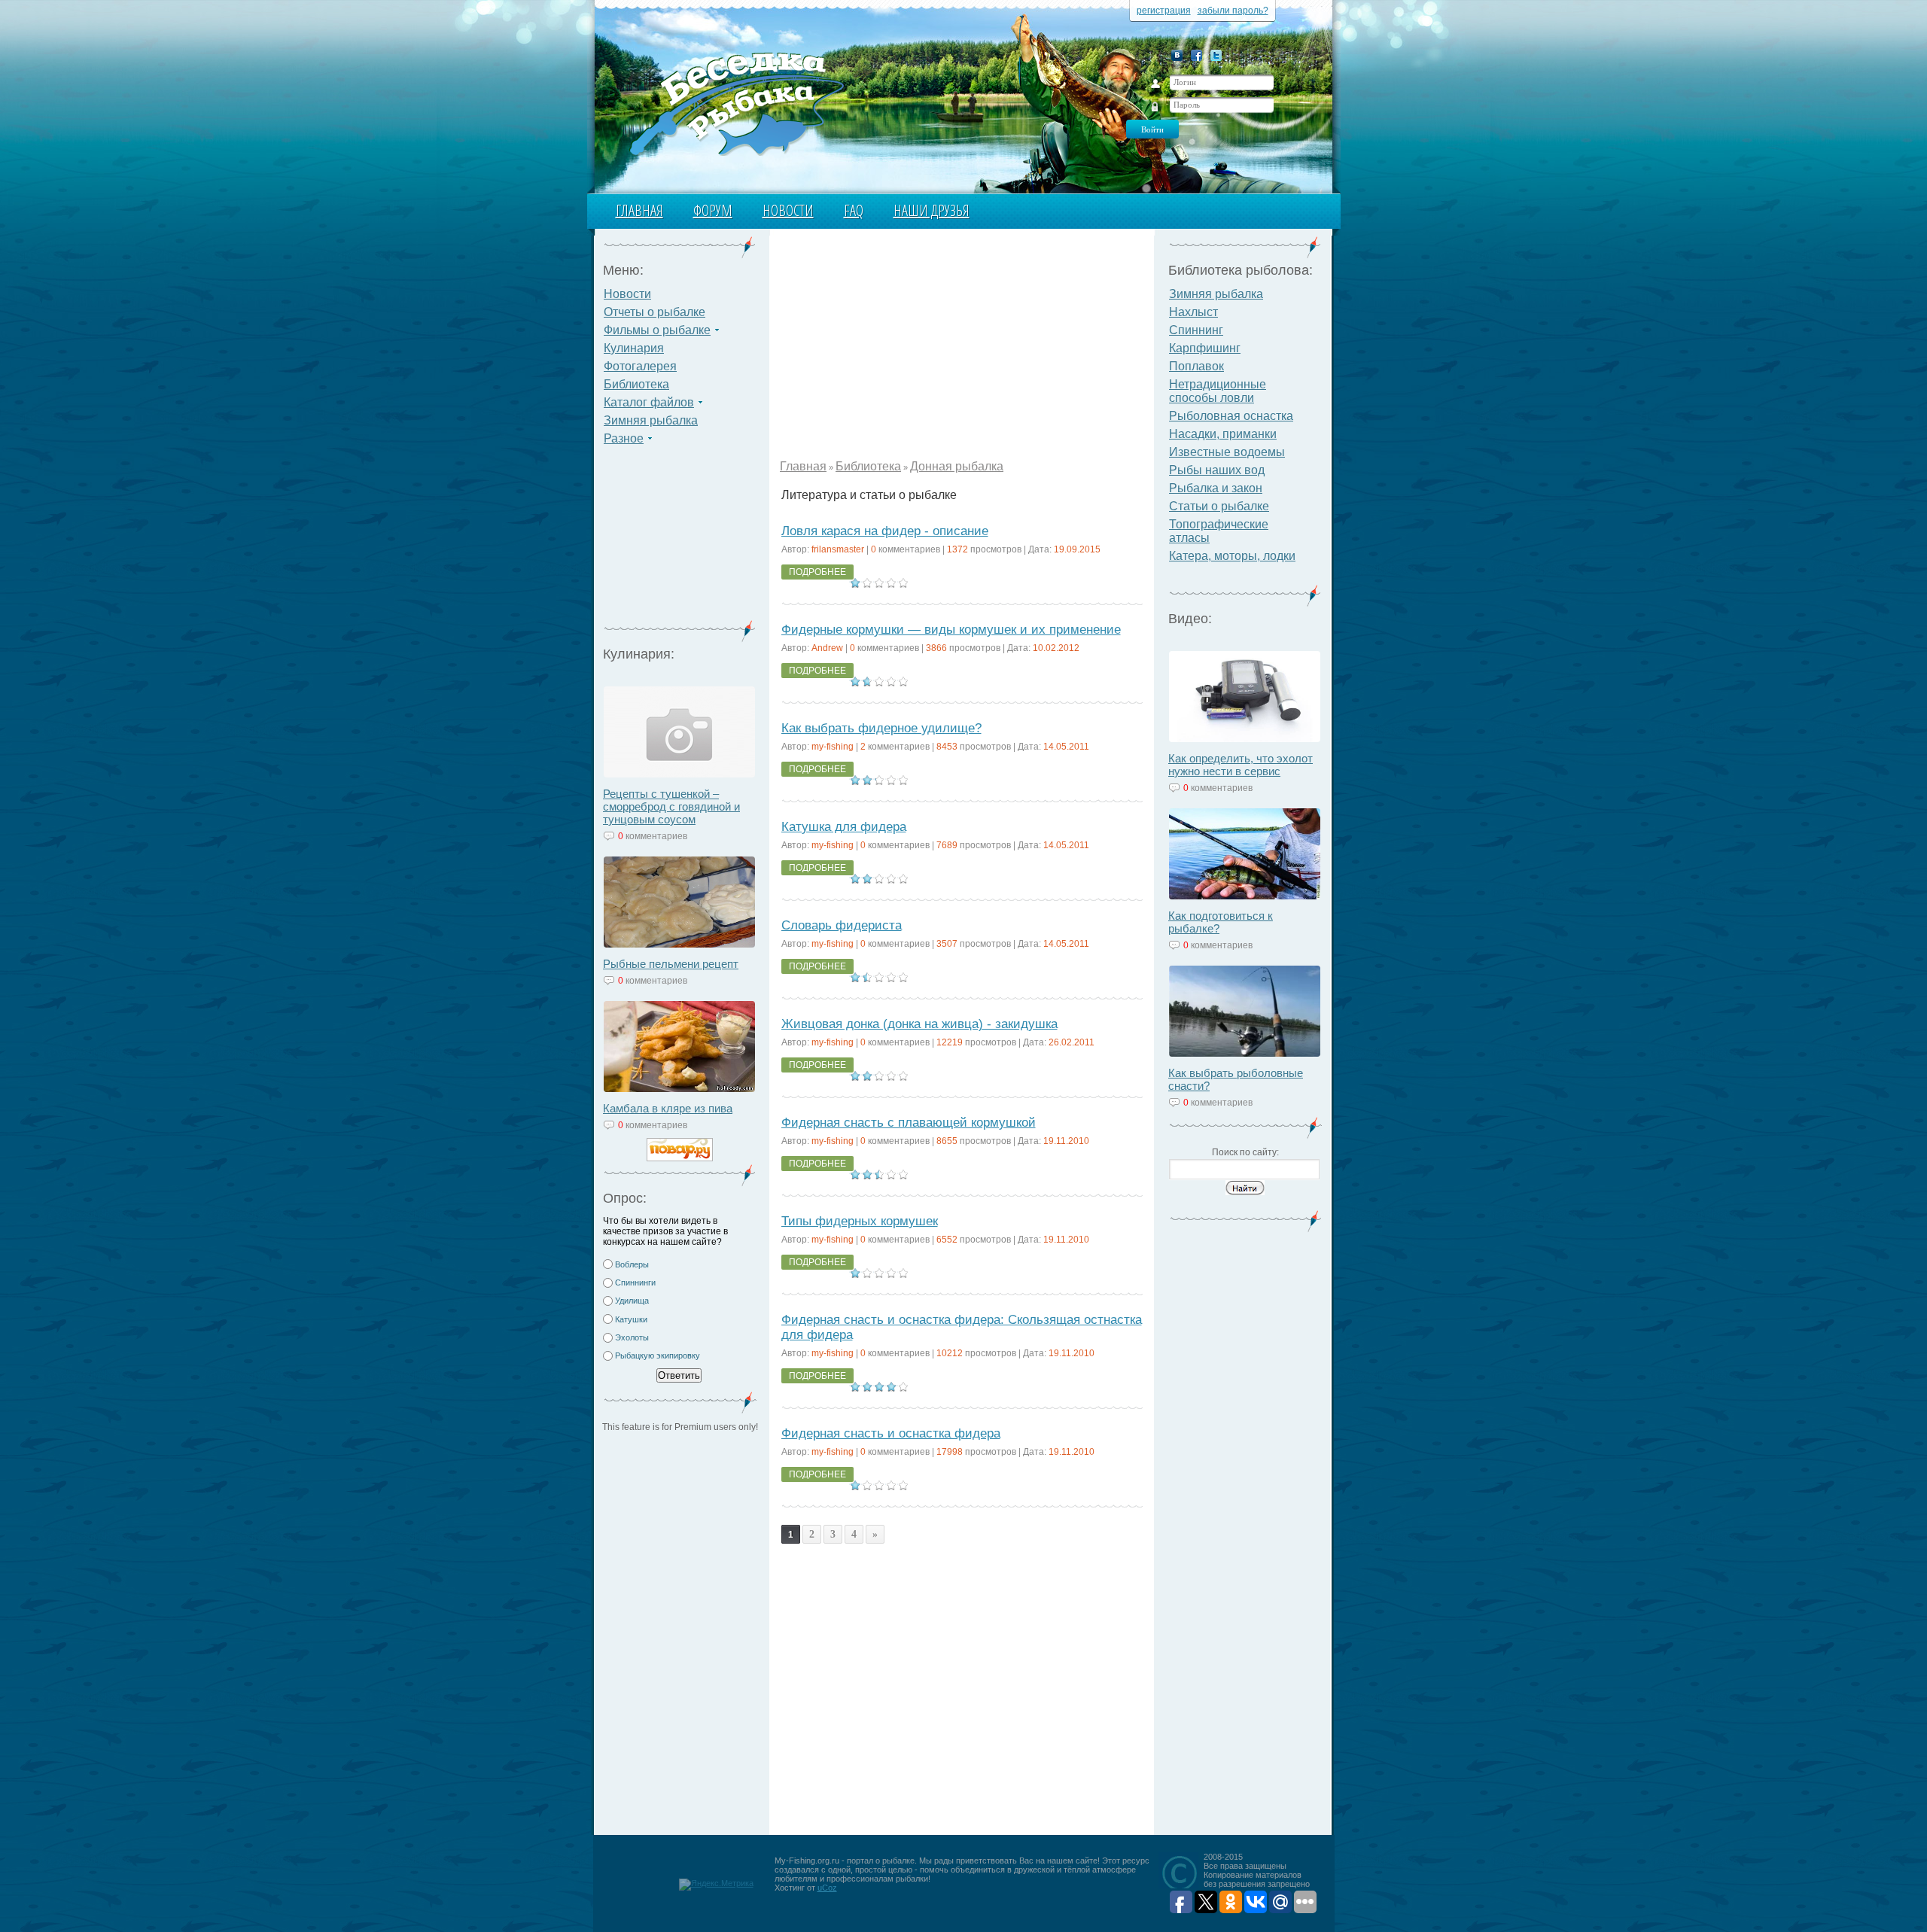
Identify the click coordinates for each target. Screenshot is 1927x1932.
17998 (950, 1452)
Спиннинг (1196, 330)
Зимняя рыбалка (651, 420)
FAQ (854, 210)
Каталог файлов (649, 402)
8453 (947, 747)
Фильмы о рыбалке (657, 330)
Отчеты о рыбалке (655, 312)
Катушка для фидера (844, 827)
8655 (947, 1141)
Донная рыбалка (957, 466)
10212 (950, 1353)
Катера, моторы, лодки (1232, 556)
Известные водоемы (1227, 452)
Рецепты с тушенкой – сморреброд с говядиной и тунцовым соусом (671, 806)
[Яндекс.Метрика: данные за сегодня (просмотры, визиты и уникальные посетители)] (716, 1885)
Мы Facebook (1196, 55)
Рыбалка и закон (1216, 488)
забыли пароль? (1233, 11)
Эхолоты (632, 1337)
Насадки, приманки (1223, 434)
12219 (950, 1042)
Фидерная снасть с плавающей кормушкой (909, 1123)
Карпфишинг (1205, 348)
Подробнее (817, 572)
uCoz (827, 1888)
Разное (624, 438)
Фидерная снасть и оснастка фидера (891, 1433)
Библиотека (636, 384)
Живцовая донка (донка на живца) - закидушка (919, 1024)
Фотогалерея (640, 366)
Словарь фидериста (842, 925)
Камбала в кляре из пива (668, 1108)
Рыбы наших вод (1217, 470)
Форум (713, 210)
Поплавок (1196, 366)
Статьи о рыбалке (1219, 506)
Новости (788, 210)
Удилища (632, 1301)
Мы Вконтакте (1177, 55)
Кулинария (634, 348)
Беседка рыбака (736, 102)
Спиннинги (635, 1282)
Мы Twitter (1216, 55)
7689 (947, 845)
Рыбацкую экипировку (658, 1355)
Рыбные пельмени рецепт (671, 964)
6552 (947, 1240)
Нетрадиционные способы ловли (1218, 391)
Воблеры (632, 1264)
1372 (957, 549)
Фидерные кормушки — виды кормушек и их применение (951, 630)
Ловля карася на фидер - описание (885, 531)
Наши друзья (932, 210)
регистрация (1164, 11)
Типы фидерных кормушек (860, 1221)
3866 (936, 648)
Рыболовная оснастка (1231, 416)
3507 (947, 944)
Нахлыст (1193, 312)
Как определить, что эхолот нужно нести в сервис (1241, 765)
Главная (639, 210)
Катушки (631, 1319)
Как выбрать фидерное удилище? (881, 728)
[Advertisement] (680, 542)
